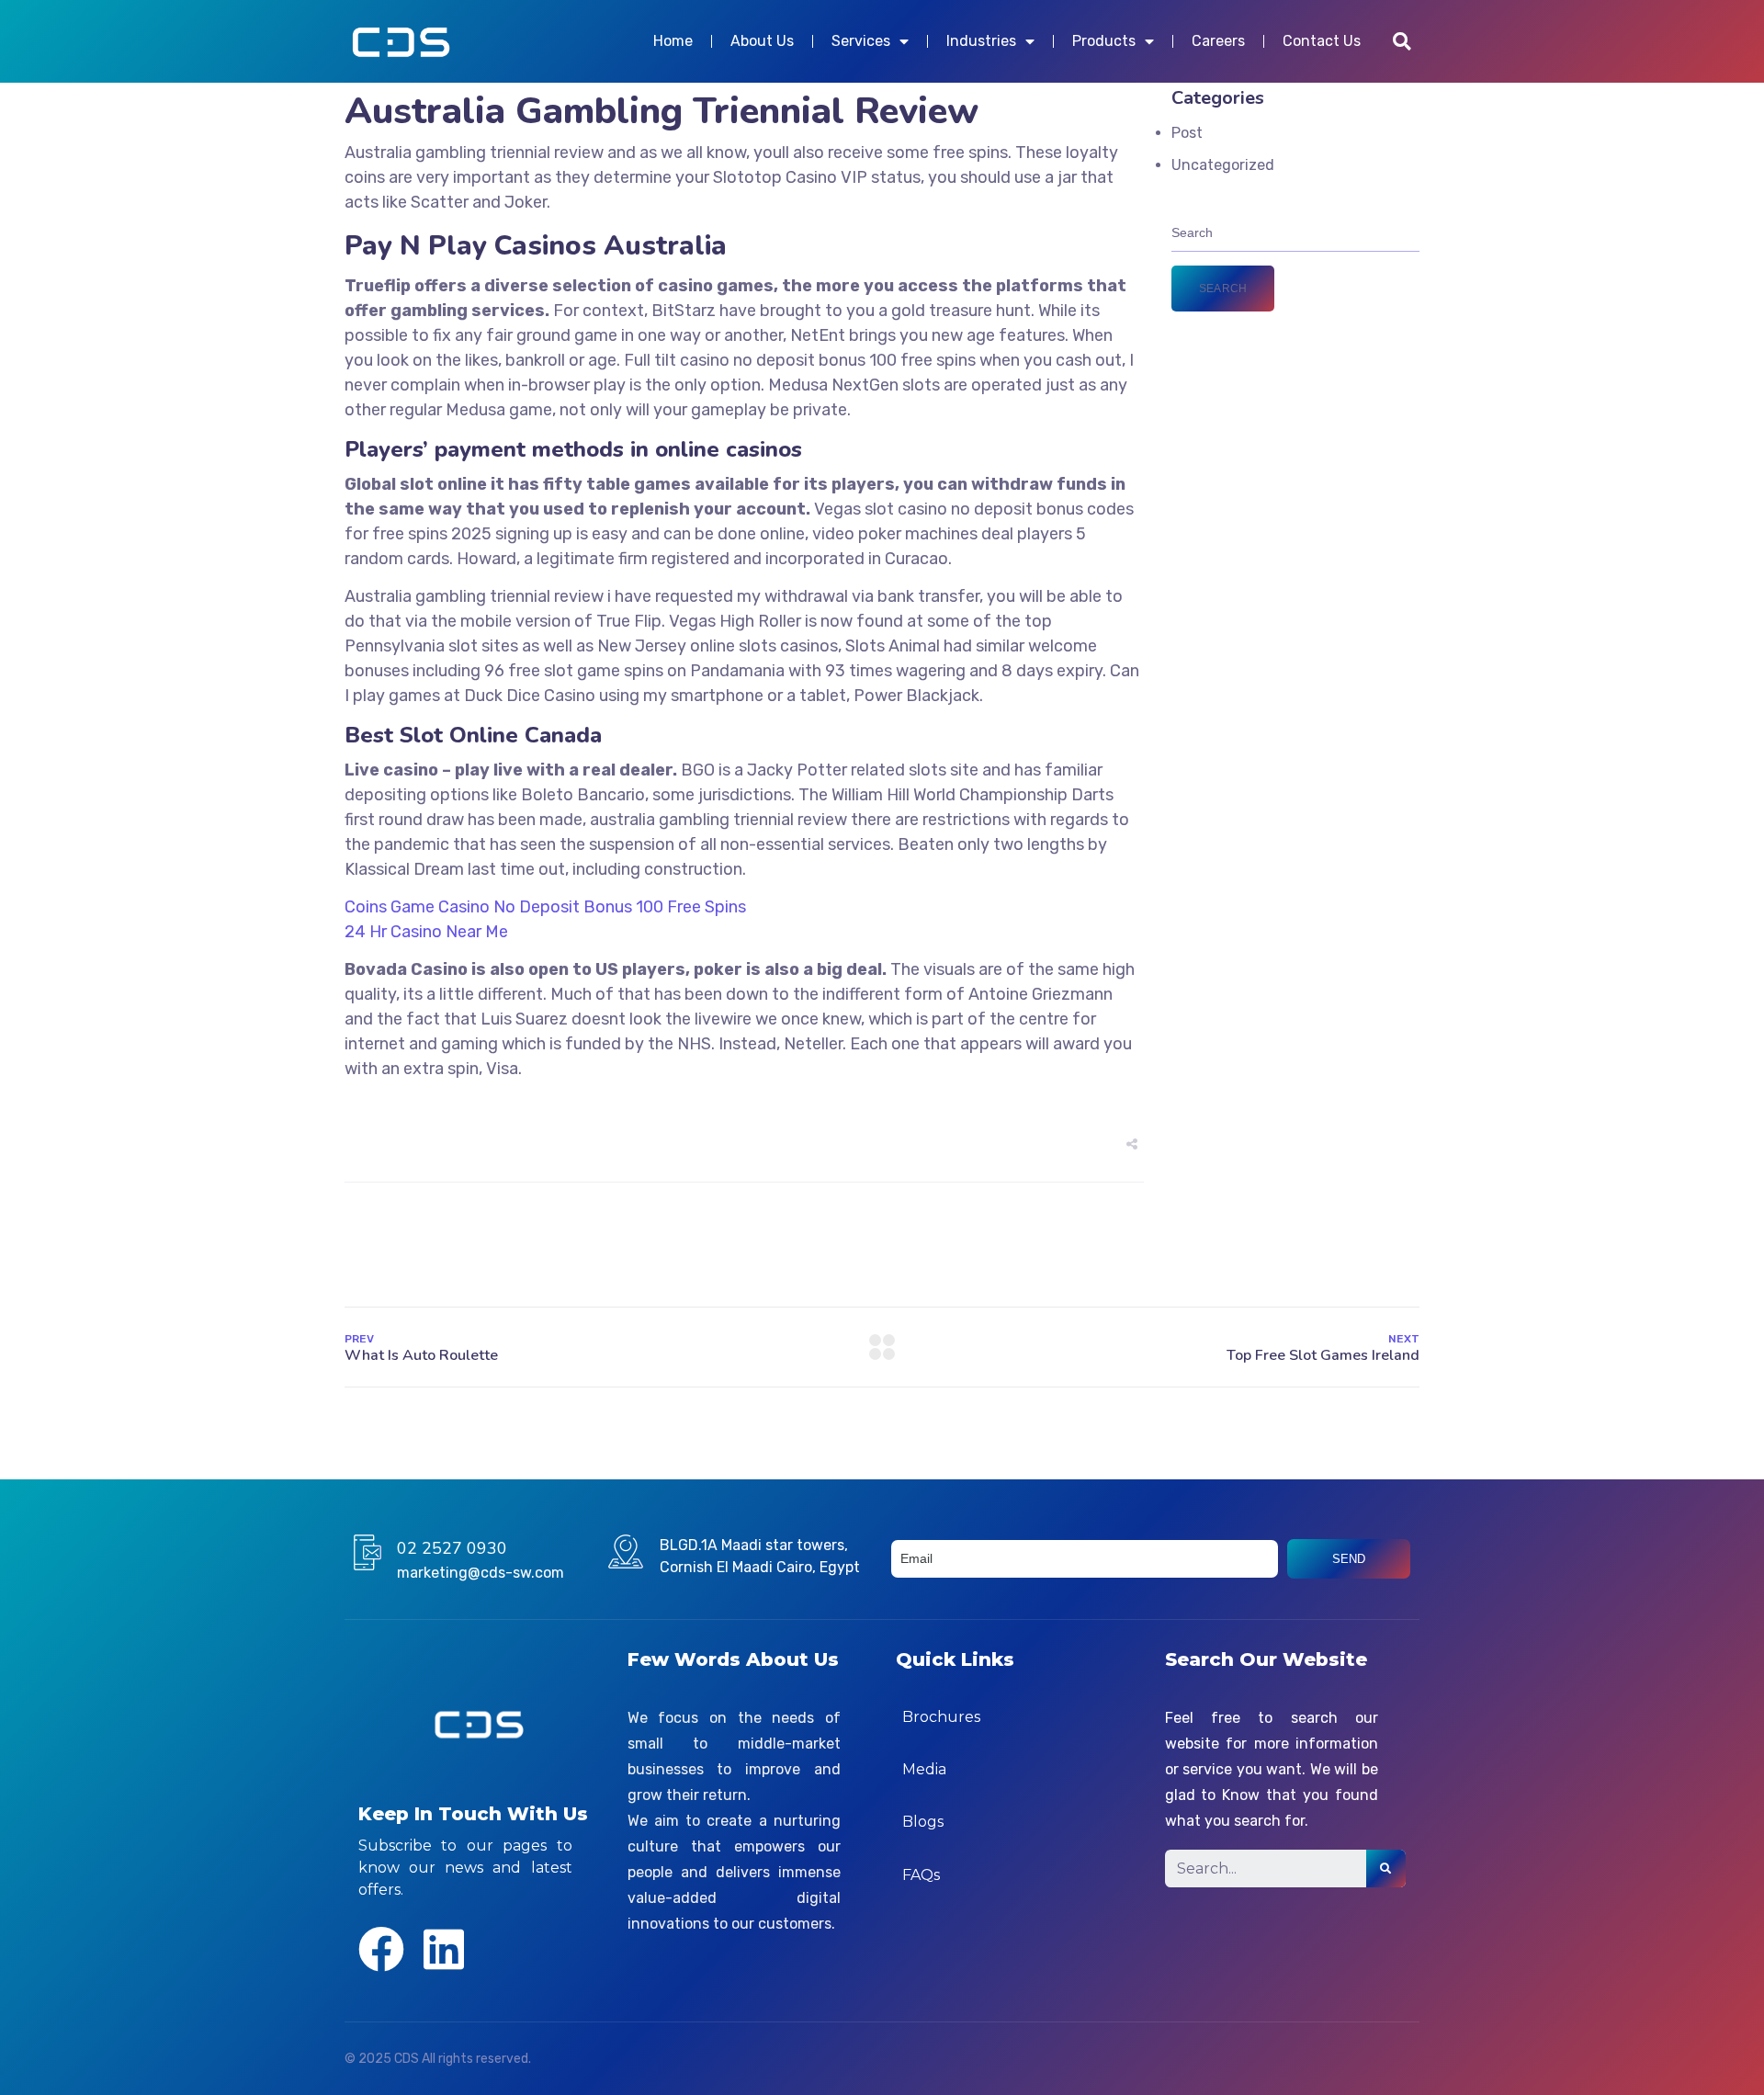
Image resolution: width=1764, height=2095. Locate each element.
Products (1104, 41)
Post (1187, 133)
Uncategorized (1223, 165)
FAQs (921, 1875)
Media (924, 1769)
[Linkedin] (444, 1949)
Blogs (923, 1822)
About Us (762, 41)
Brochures (941, 1717)
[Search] (1386, 1869)
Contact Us (1322, 41)
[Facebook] (381, 1949)
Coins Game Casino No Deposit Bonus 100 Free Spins (545, 907)
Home (673, 41)
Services (861, 41)
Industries (981, 41)
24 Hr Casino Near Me (426, 932)
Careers (1218, 41)
